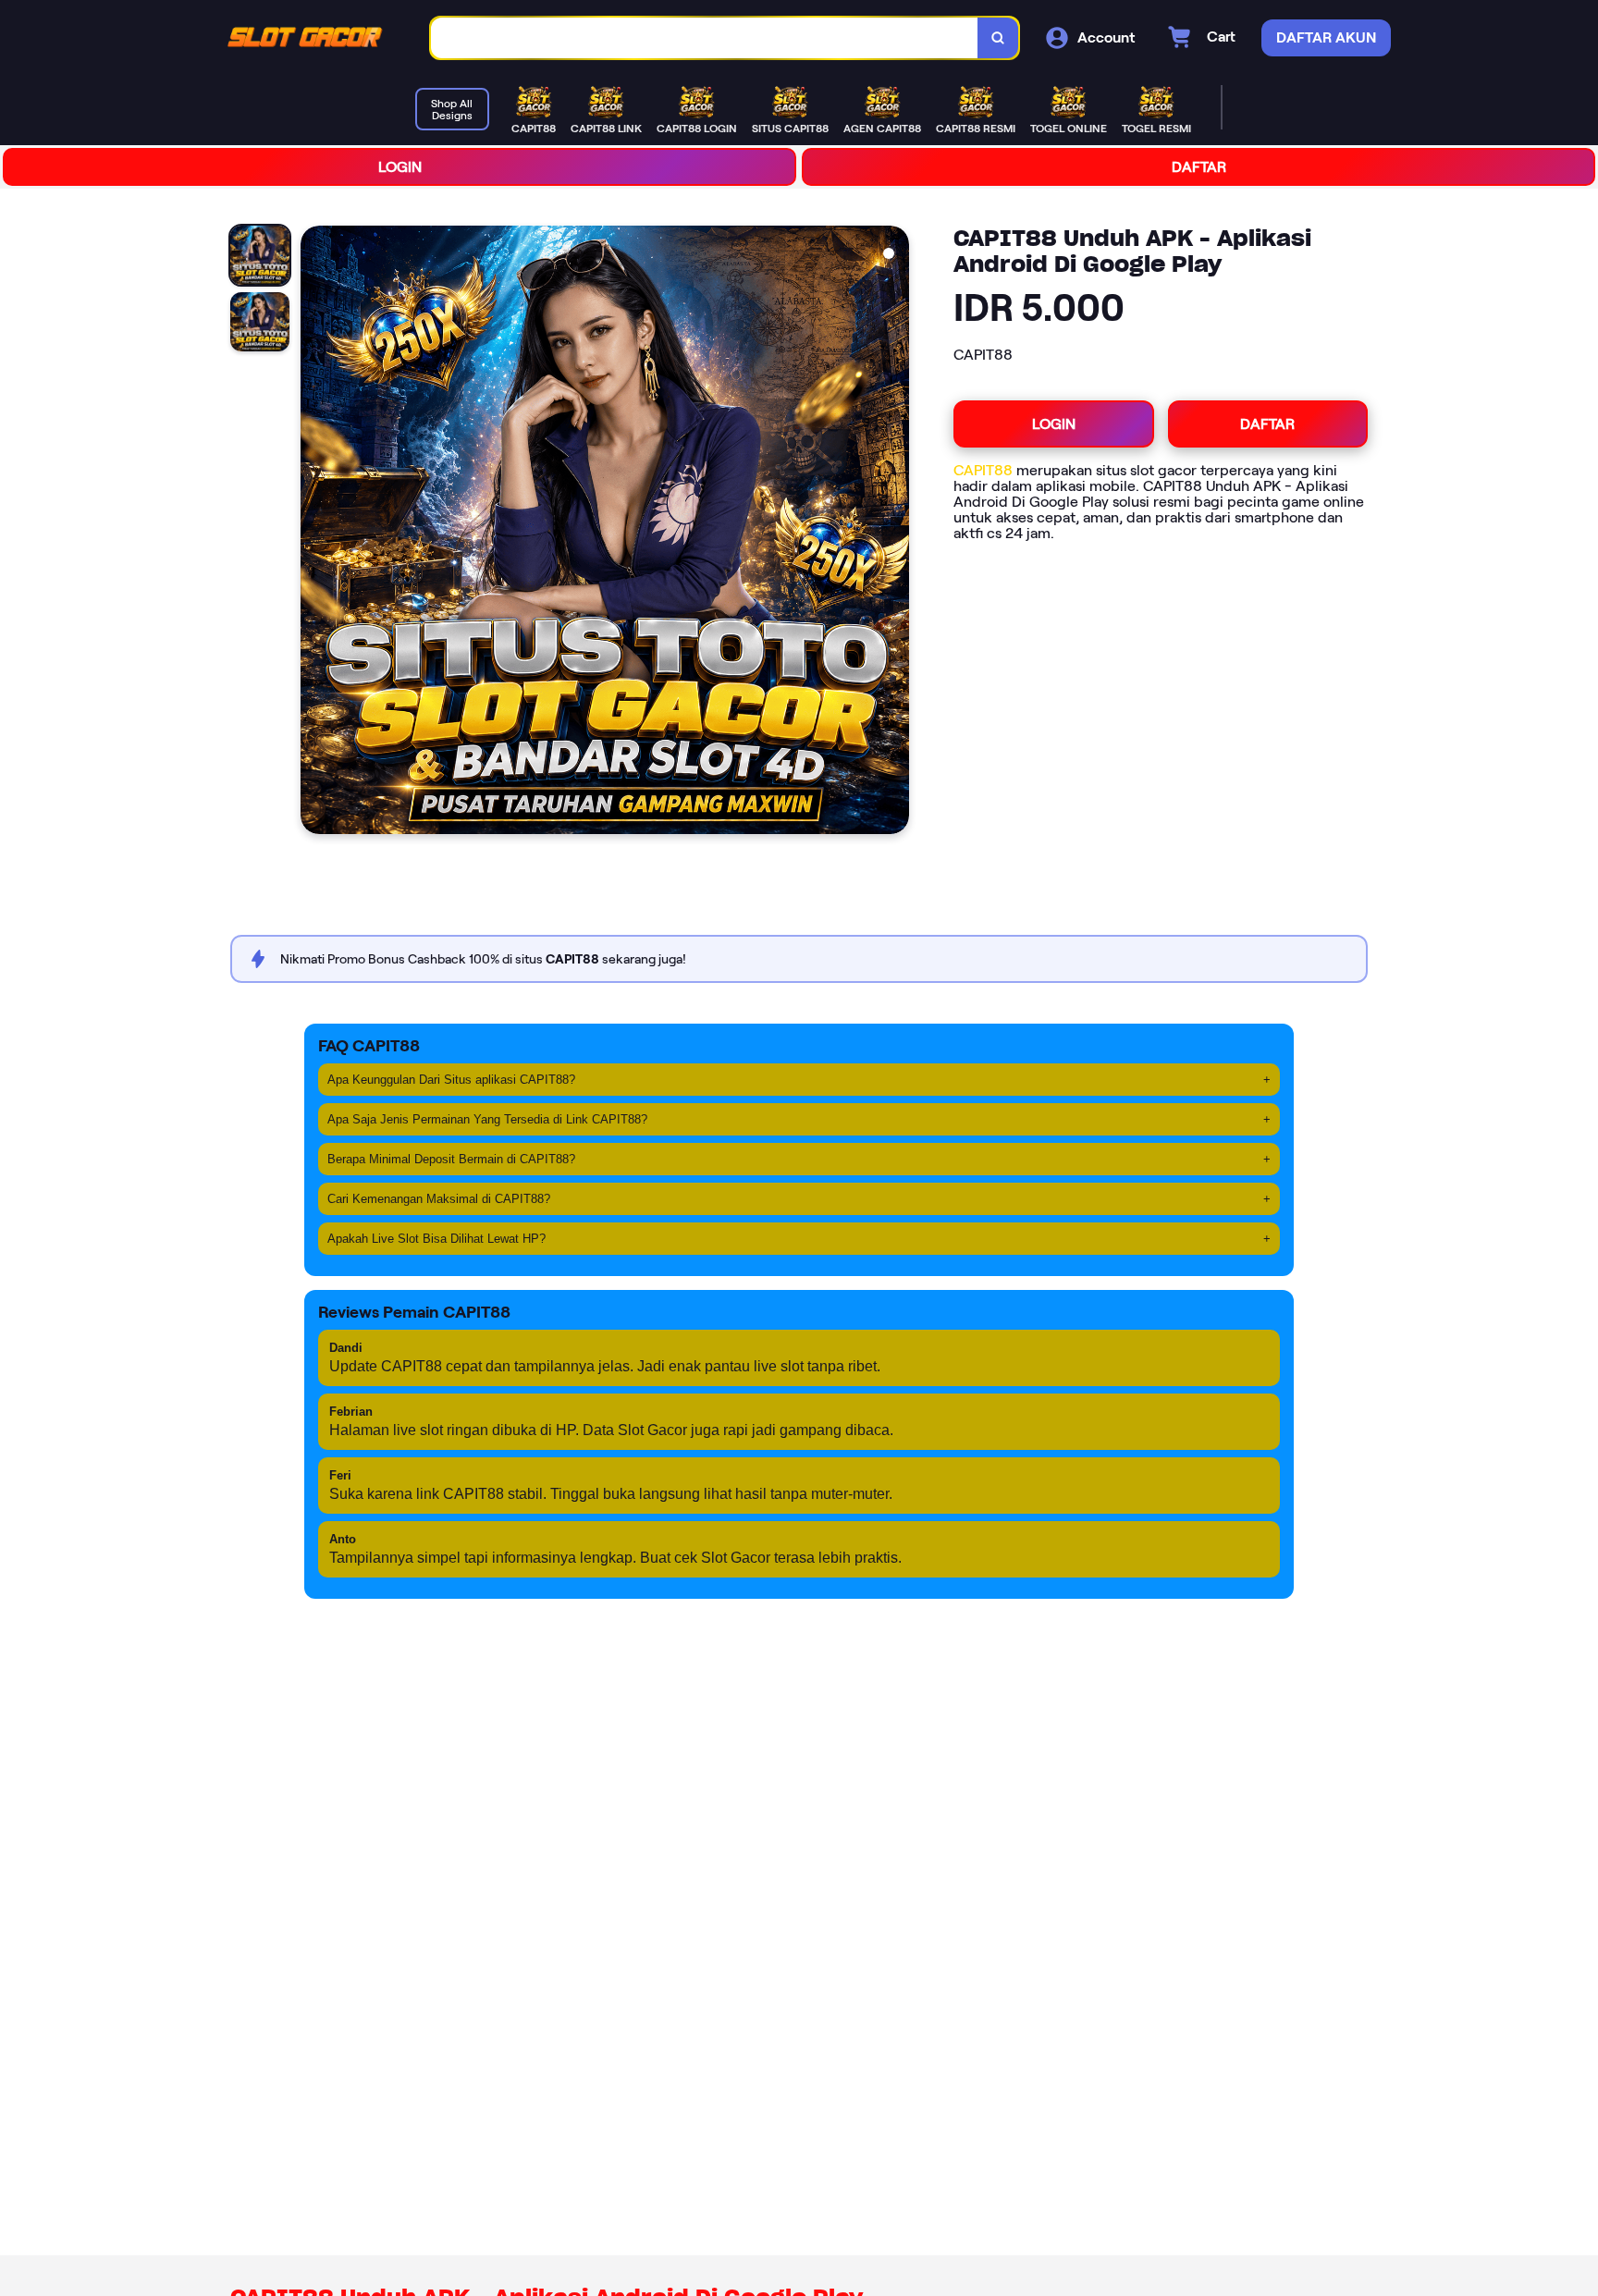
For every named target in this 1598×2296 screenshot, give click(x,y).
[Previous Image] (315, 533)
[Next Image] (894, 533)
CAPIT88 (983, 470)
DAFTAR (1199, 167)
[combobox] (705, 38)
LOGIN (400, 167)
